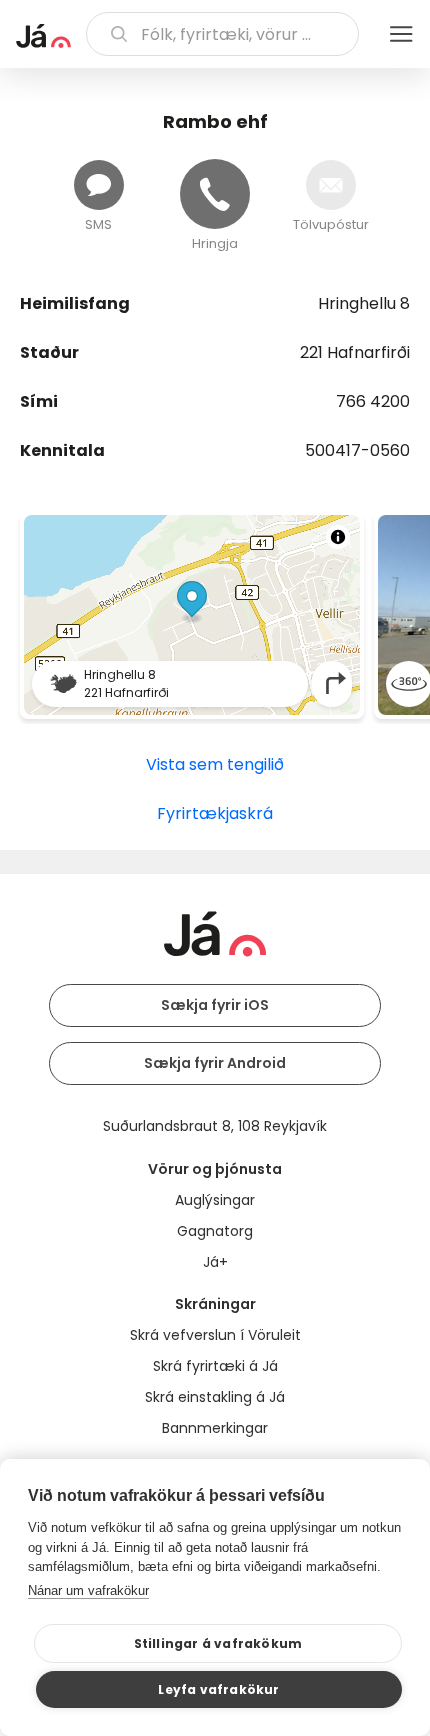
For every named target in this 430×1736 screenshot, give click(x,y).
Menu (401, 34)
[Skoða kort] (192, 615)
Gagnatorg (215, 1231)
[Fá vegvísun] (336, 683)
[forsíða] (43, 36)
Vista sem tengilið (215, 764)
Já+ (215, 1262)
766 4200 (373, 401)
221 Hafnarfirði (355, 352)
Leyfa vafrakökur (218, 1689)
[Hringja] (215, 194)
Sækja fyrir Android (215, 1063)
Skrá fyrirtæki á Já (215, 1366)
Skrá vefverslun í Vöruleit (215, 1335)
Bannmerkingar (215, 1428)
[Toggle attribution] (338, 537)
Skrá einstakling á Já (215, 1397)
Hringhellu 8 (364, 303)
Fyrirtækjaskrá (215, 813)
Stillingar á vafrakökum (218, 1643)
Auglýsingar (215, 1200)
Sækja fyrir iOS (215, 1005)
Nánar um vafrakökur (88, 1590)
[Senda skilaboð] (99, 185)
